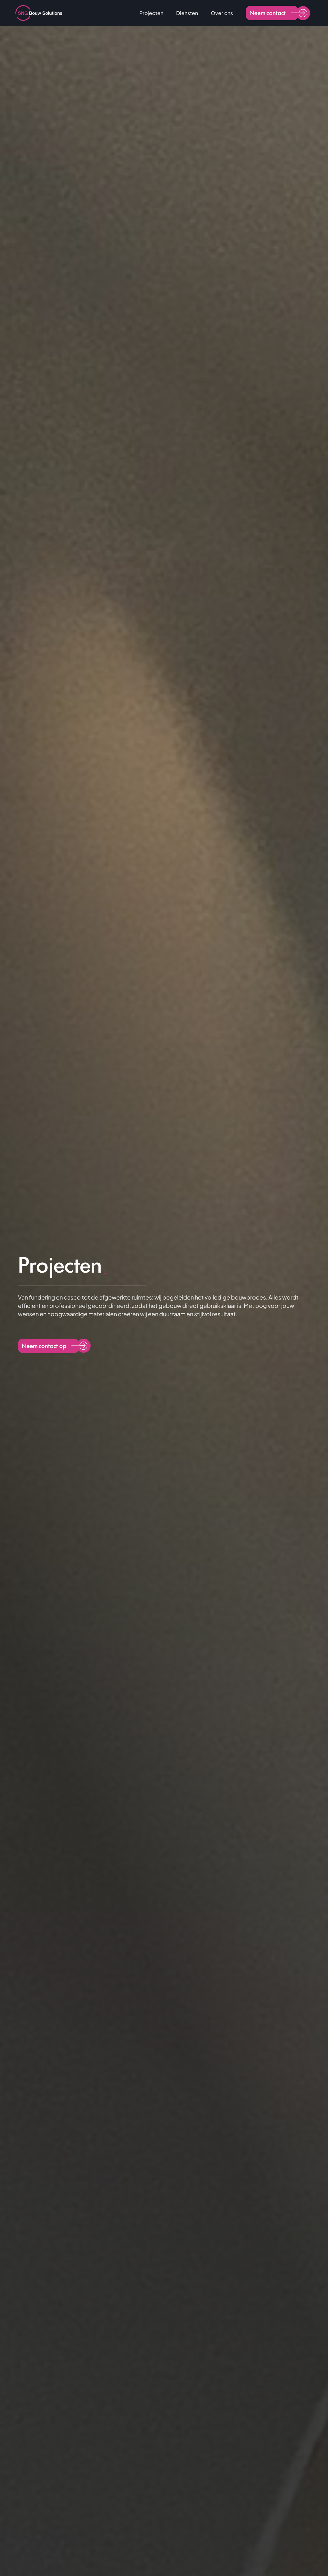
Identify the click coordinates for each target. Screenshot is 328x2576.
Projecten (151, 13)
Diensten (187, 13)
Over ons (222, 13)
